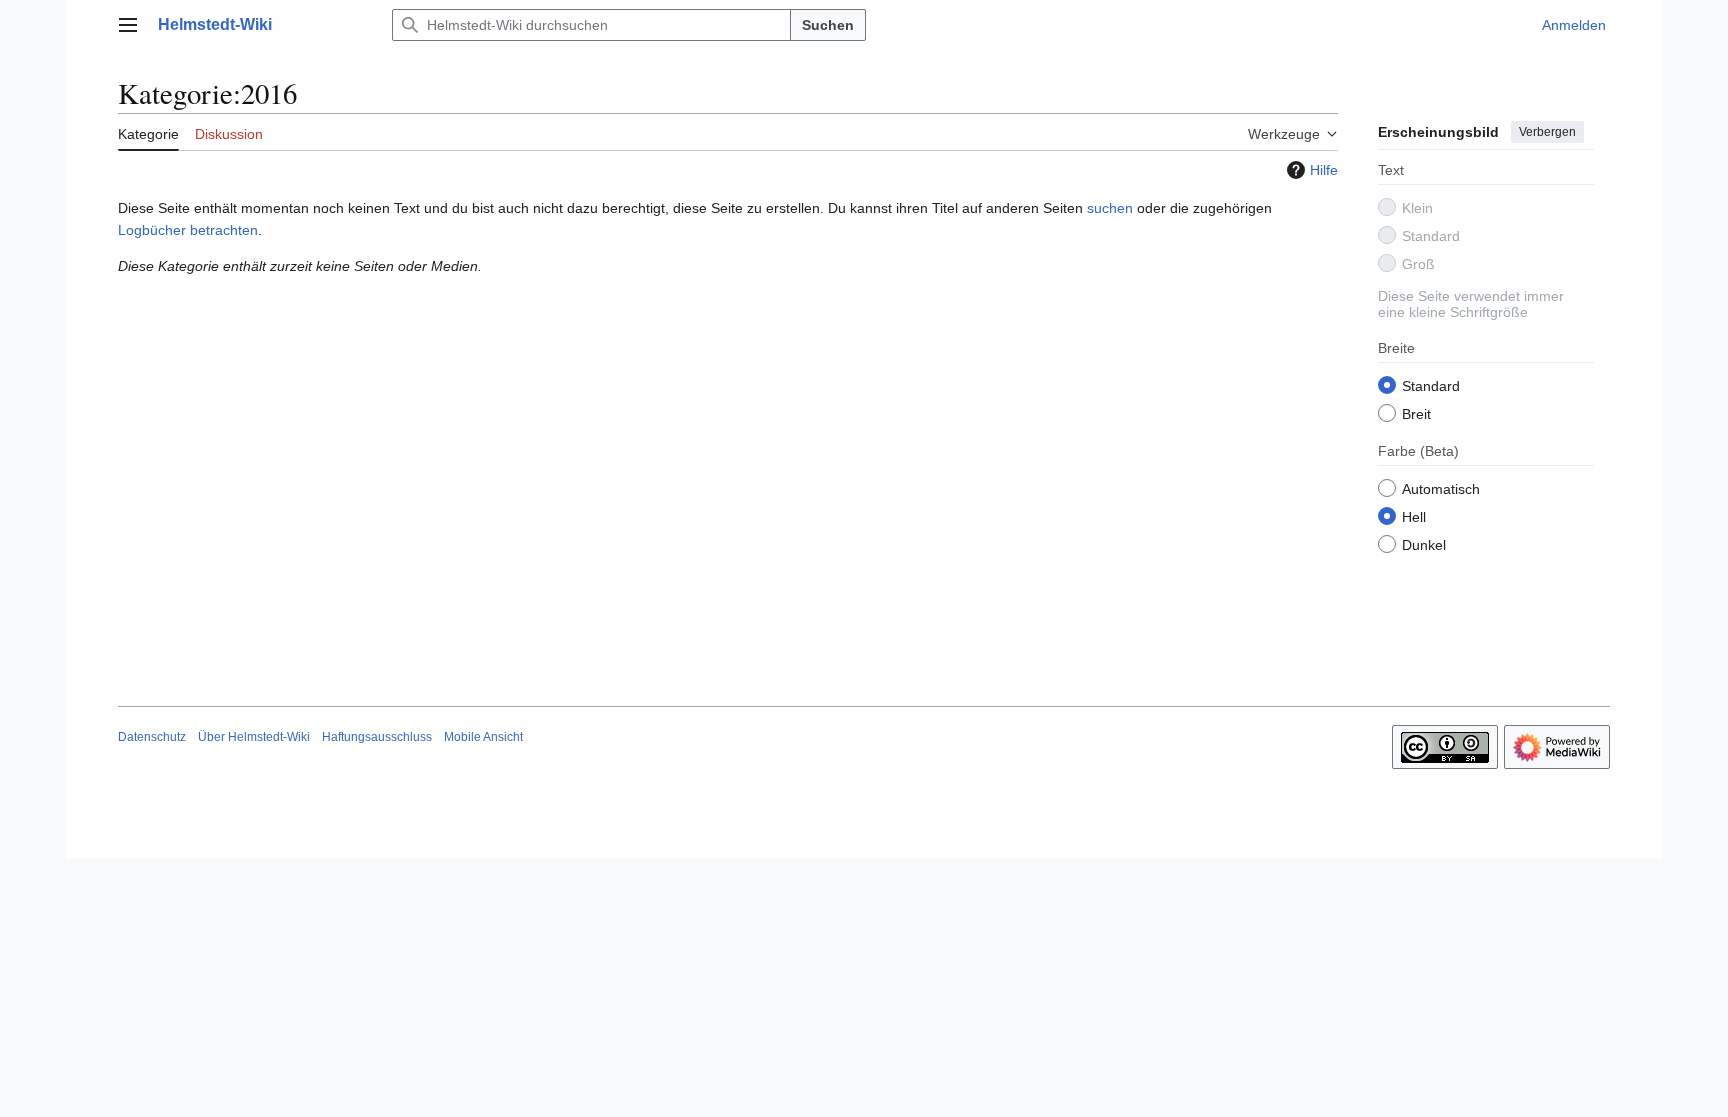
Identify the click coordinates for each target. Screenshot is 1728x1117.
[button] (128, 25)
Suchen (828, 25)
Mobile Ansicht (483, 737)
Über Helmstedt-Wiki (254, 737)
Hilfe (1324, 170)
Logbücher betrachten (188, 230)
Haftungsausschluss (377, 737)
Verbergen (1547, 132)
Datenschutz (152, 737)
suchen (1110, 208)
